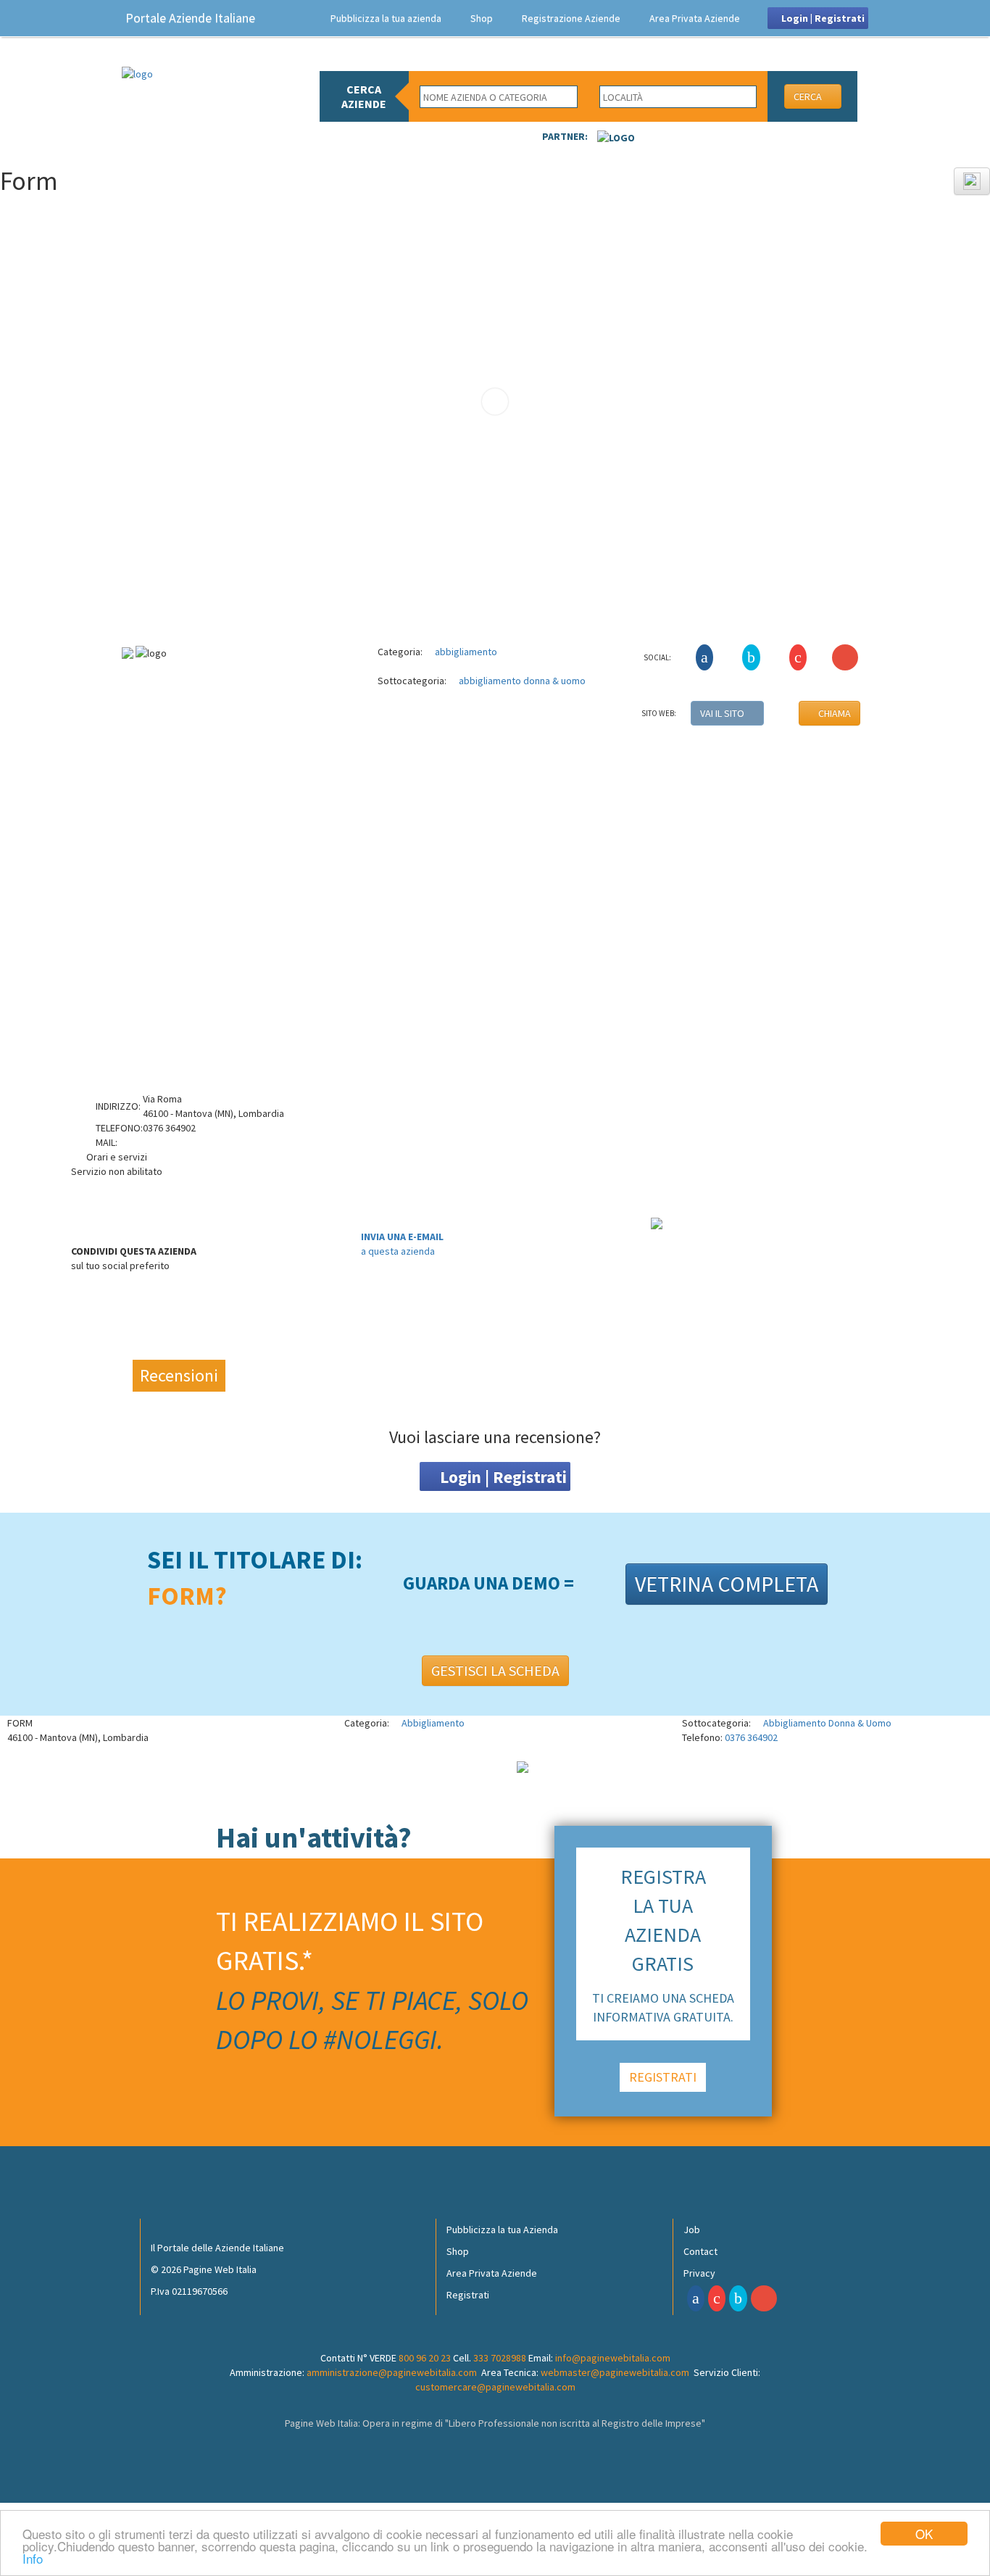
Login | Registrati (822, 18)
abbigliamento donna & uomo (521, 681)
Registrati (468, 2295)
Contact (700, 2251)
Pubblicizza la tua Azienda (502, 2230)
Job (692, 2230)
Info (33, 2558)
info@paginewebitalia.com (613, 2358)
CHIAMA (833, 713)
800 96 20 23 (425, 2358)
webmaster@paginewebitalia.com (615, 2372)
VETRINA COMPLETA (727, 1584)
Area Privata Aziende (695, 18)
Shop (482, 18)
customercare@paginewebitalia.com (495, 2387)
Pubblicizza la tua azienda (386, 18)
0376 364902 (751, 1737)
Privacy (699, 2273)
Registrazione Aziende (571, 18)
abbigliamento (465, 652)
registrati (663, 2077)
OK (924, 2534)
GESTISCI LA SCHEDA (495, 1670)
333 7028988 (500, 2358)
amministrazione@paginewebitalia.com (392, 2372)
